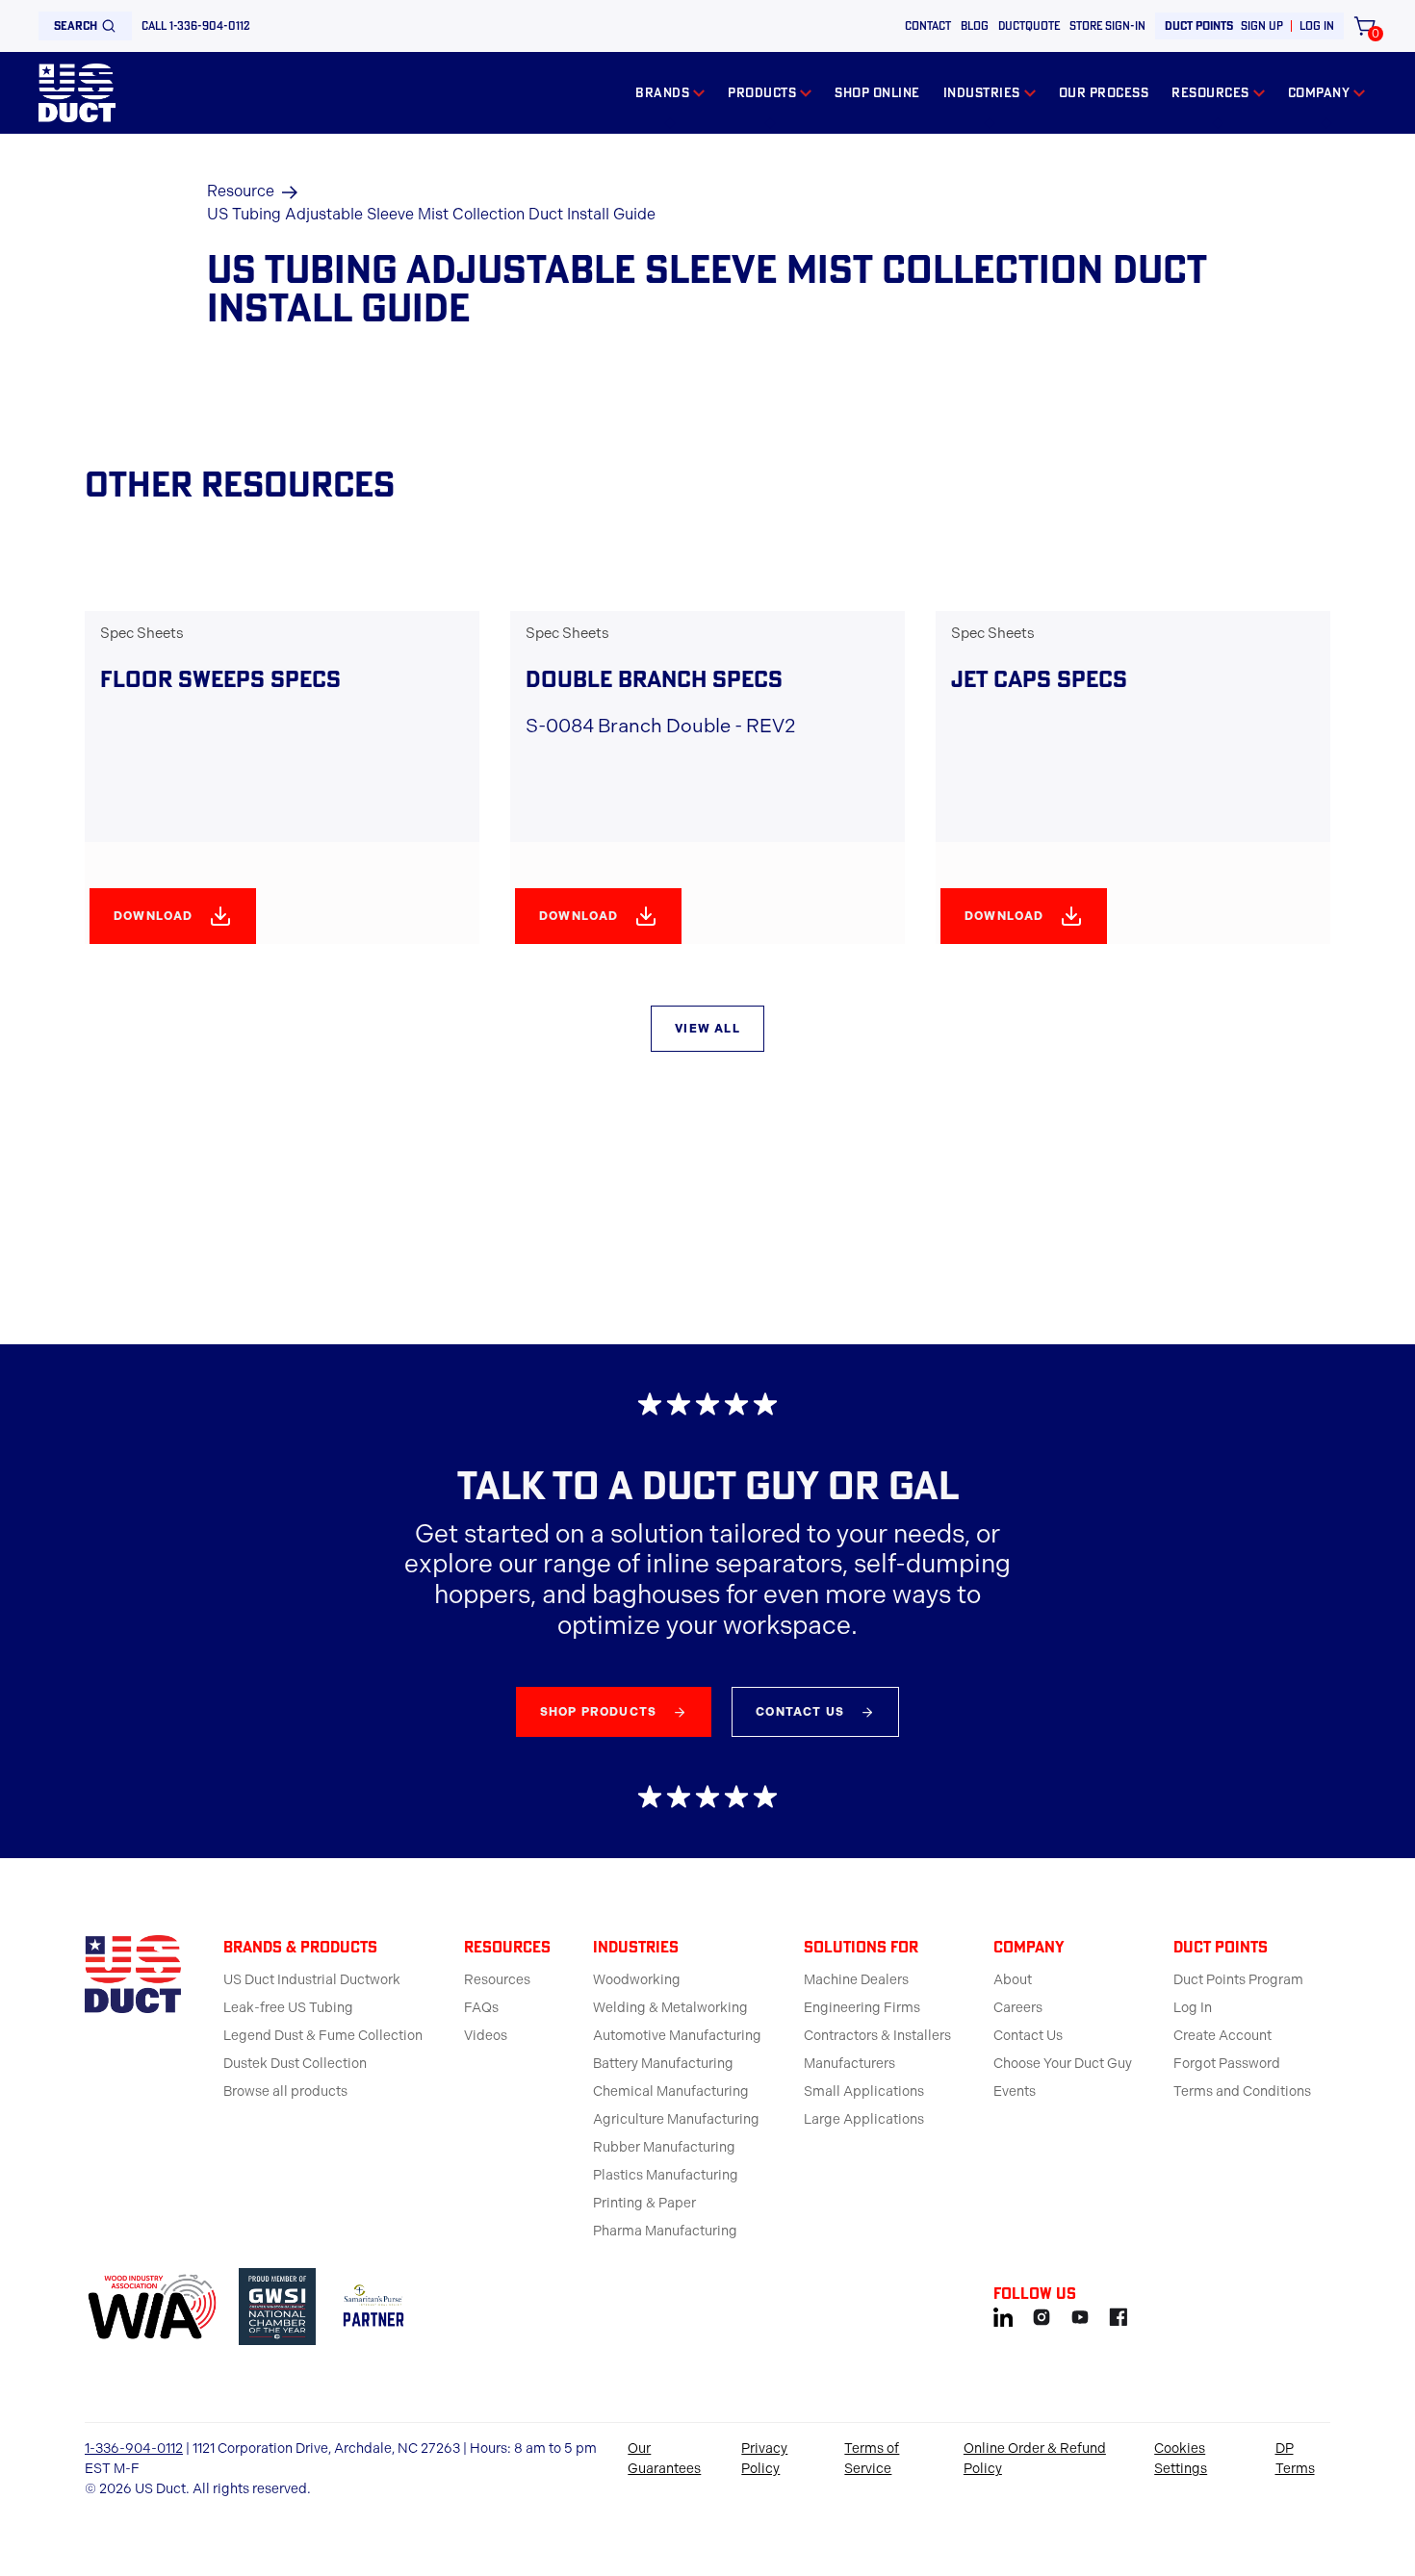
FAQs (481, 2008)
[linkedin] (1003, 2314)
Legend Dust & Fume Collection (323, 2036)
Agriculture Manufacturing (676, 2119)
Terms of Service (872, 2459)
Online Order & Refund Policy (1035, 2459)
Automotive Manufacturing (677, 2036)
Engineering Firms (862, 2008)
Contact (928, 26)
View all (707, 1029)
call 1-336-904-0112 (196, 26)
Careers (1018, 2008)
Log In (1193, 2008)
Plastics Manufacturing (666, 2175)
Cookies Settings (1181, 2459)
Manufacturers (849, 2064)
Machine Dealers (856, 1980)
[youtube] (1080, 2314)
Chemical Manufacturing (671, 2091)
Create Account (1222, 2036)
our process (1104, 92)
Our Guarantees (664, 2459)
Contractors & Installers (877, 2036)
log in (1317, 26)
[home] (77, 93)
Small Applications (864, 2091)
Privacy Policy (764, 2459)
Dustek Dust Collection (295, 2064)
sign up (1262, 26)
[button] (670, 93)
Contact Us (1028, 2036)
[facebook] (1119, 2314)
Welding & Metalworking (670, 2008)
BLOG (975, 26)
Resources (497, 1980)
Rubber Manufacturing (664, 2147)
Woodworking (637, 1980)
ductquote (1029, 26)
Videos (486, 2036)
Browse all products (285, 2091)
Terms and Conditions (1242, 2091)
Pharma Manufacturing (665, 2231)
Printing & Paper (644, 2203)
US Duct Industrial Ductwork (312, 1980)
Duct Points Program (1238, 1980)
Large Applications (864, 2119)
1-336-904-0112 (134, 2448)
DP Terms (1295, 2459)
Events (1015, 2091)
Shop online (877, 92)
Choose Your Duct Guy (1063, 2064)
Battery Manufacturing (663, 2064)
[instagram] (1042, 2314)
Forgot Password (1227, 2064)
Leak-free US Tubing (288, 2008)
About (1013, 1980)
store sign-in (1107, 26)
